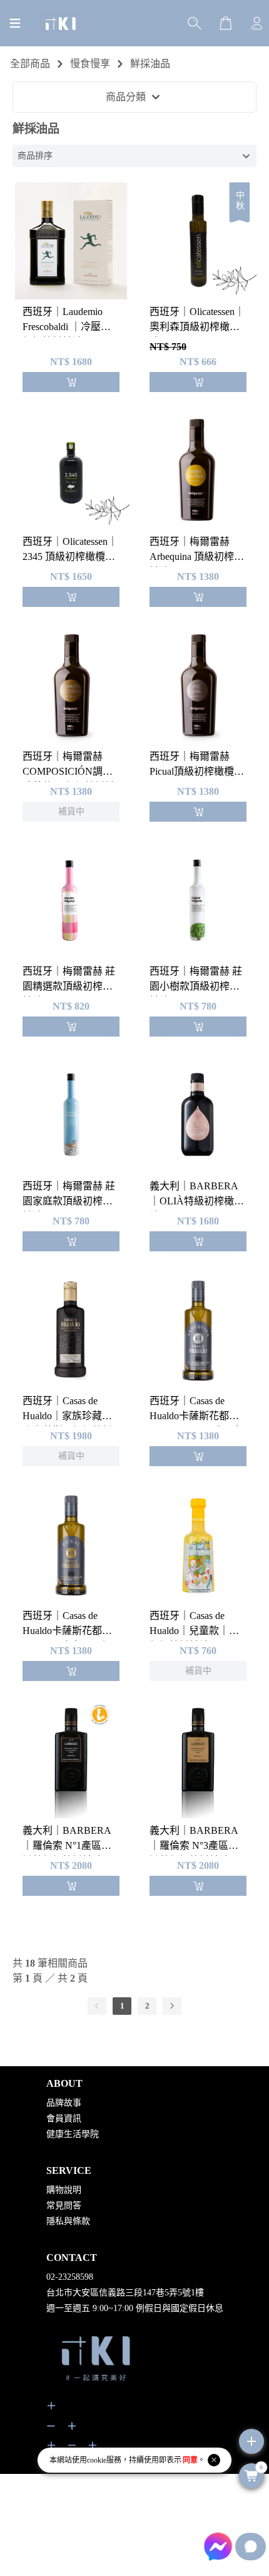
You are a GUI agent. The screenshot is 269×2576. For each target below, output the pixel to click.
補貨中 (43, 669)
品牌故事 (64, 2103)
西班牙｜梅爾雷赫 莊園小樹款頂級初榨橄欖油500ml (196, 981)
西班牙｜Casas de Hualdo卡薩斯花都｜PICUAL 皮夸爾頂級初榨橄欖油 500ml (67, 1626)
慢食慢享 (90, 64)
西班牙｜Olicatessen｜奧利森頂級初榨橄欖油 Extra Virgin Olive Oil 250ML (197, 322)
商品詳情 (48, 702)
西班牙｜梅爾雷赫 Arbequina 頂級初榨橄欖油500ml (197, 551)
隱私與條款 (68, 2221)
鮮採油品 (150, 64)
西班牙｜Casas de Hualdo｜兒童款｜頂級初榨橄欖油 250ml (194, 1626)
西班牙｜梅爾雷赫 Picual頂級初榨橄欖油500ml (197, 766)
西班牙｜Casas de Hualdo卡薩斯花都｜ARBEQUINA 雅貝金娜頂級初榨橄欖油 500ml (196, 1411)
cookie (97, 2460)
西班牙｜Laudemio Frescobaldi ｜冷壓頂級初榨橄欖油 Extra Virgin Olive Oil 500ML (71, 322)
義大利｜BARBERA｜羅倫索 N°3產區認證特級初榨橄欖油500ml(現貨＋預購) (194, 1840)
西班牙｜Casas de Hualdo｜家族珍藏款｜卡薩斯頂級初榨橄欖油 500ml (68, 1411)
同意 (190, 2460)
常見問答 (64, 2206)
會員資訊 (64, 2118)
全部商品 (30, 64)
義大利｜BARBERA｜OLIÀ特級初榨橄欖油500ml (197, 1196)
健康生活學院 (73, 2134)
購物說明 (64, 2190)
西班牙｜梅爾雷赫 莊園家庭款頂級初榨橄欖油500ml (69, 1196)
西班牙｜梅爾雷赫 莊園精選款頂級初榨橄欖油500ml (69, 981)
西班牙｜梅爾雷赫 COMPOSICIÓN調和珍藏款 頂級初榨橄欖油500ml (69, 766)
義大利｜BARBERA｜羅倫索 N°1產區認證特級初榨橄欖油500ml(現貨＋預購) (67, 1840)
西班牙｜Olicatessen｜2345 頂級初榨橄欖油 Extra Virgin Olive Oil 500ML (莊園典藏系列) (70, 551)
